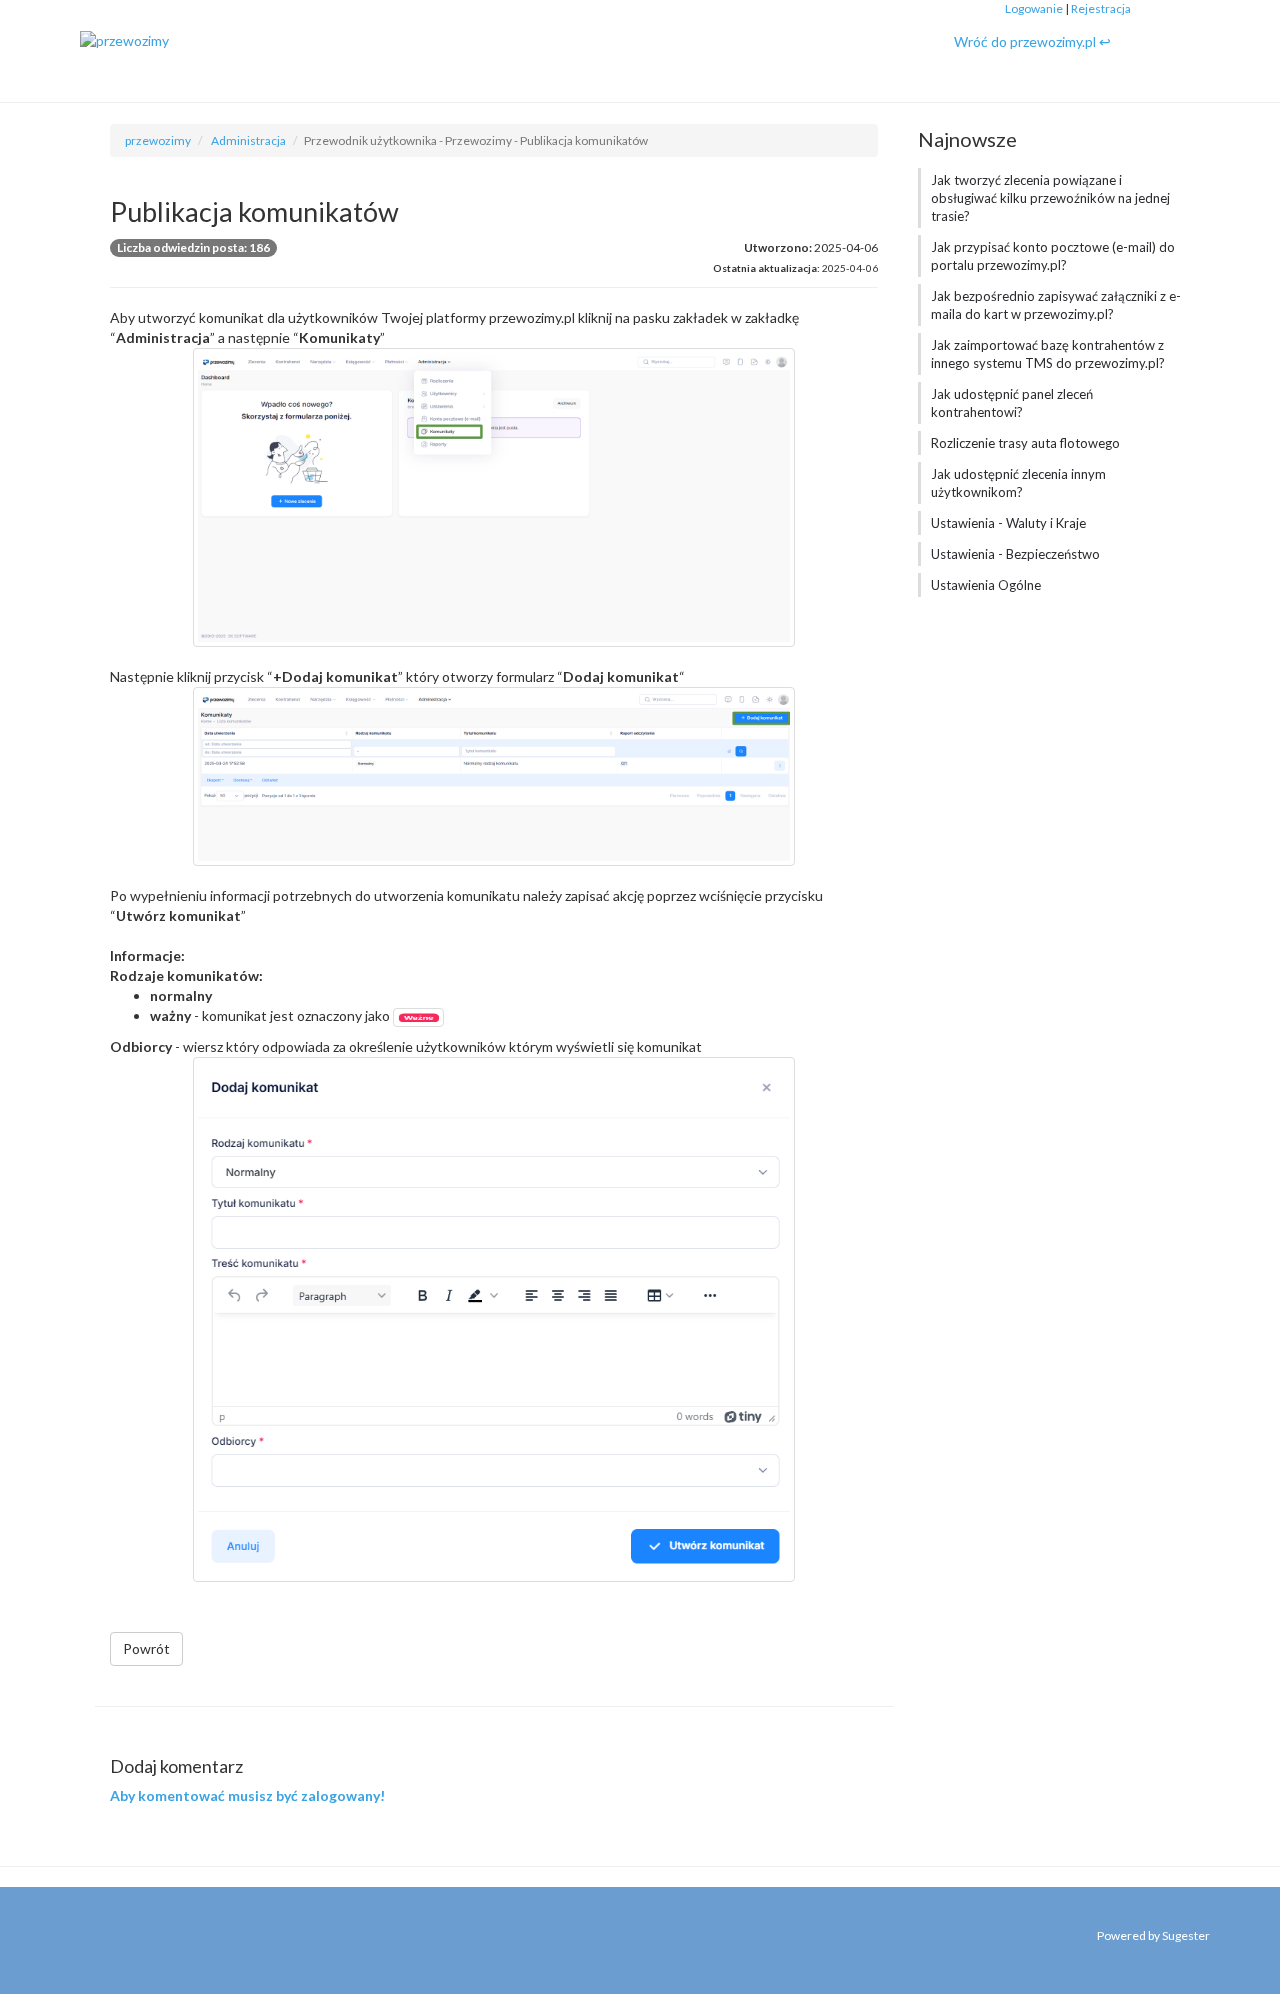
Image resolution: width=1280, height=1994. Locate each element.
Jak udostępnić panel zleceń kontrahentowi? (1012, 403)
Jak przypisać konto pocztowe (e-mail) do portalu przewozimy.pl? (1053, 256)
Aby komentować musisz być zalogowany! (247, 1795)
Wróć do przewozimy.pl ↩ (1032, 41)
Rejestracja (1101, 8)
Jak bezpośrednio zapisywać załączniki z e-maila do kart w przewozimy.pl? (1056, 305)
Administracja (248, 140)
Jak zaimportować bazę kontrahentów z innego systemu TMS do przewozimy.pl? (1048, 354)
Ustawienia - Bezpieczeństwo (1015, 554)
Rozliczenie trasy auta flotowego (1025, 443)
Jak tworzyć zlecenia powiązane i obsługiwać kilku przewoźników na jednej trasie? (1050, 198)
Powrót (146, 1648)
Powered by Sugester (1153, 1935)
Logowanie (1034, 8)
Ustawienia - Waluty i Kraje (1008, 523)
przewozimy (158, 140)
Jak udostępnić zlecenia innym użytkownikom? (1018, 483)
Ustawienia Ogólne (986, 585)
